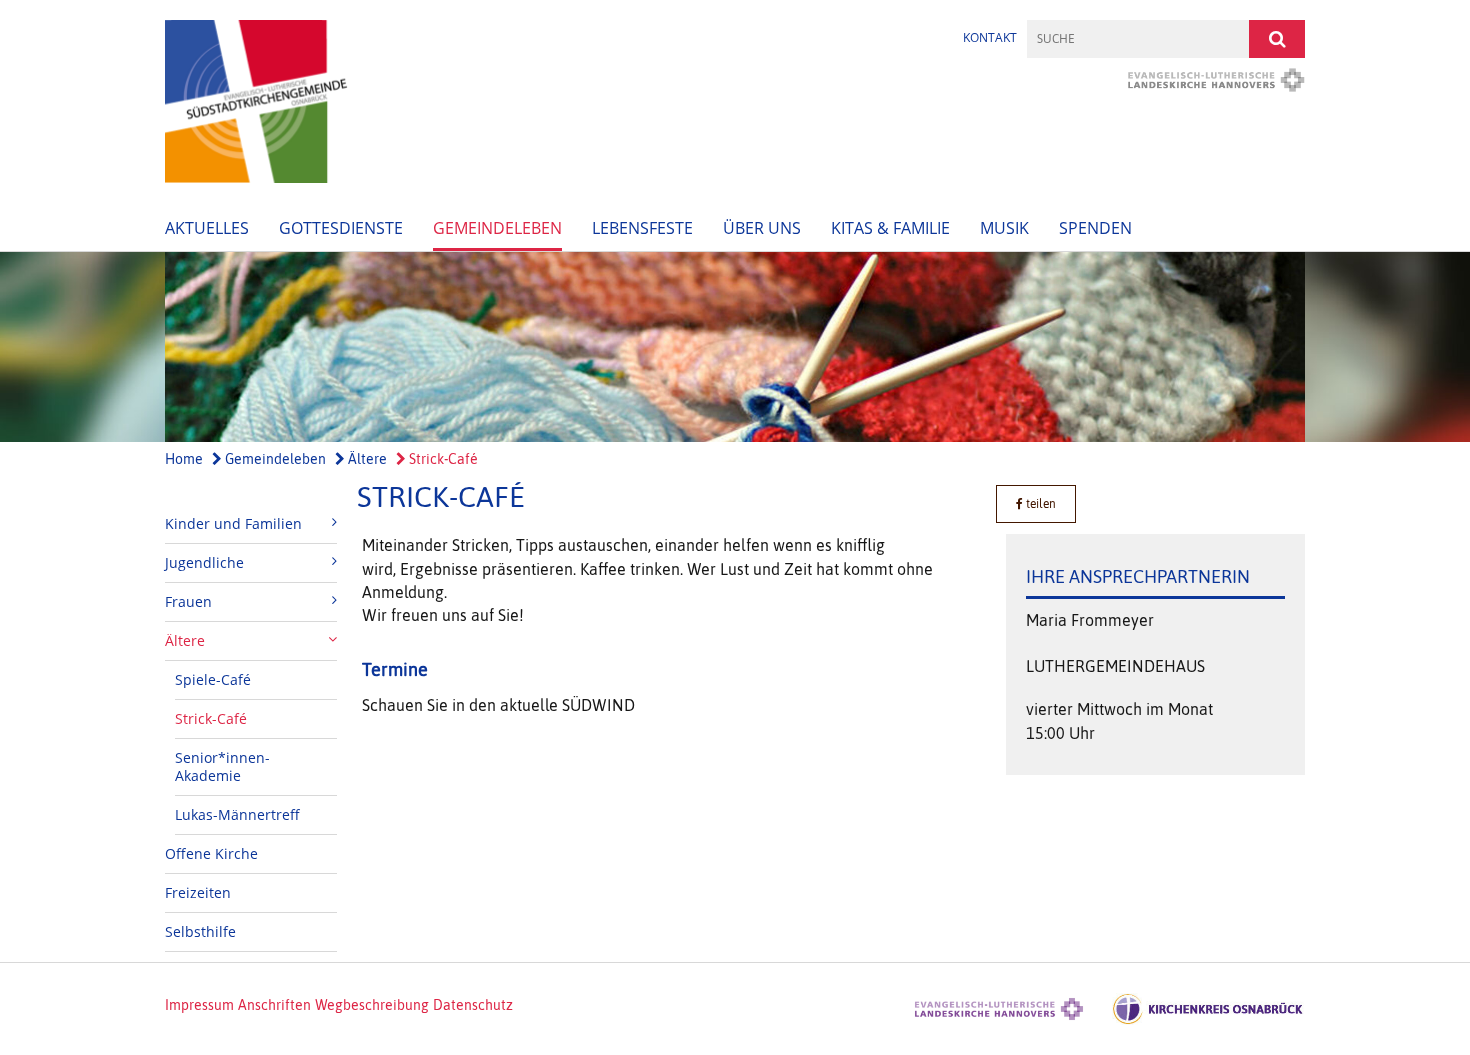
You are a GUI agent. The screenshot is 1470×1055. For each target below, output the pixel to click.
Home (184, 459)
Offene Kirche (211, 853)
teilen (1039, 504)
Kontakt (990, 37)
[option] (735, 347)
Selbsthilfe (200, 931)
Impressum (199, 1005)
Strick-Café (442, 459)
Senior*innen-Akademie (222, 766)
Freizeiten (198, 892)
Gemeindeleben (497, 228)
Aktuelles (207, 228)
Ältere (366, 459)
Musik (1004, 228)
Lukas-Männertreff (237, 814)
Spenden (1095, 228)
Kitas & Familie (890, 228)
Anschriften (274, 1005)
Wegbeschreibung (372, 1005)
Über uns (762, 228)
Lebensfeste (642, 228)
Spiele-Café (213, 679)
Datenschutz (473, 1005)
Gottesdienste (341, 228)
